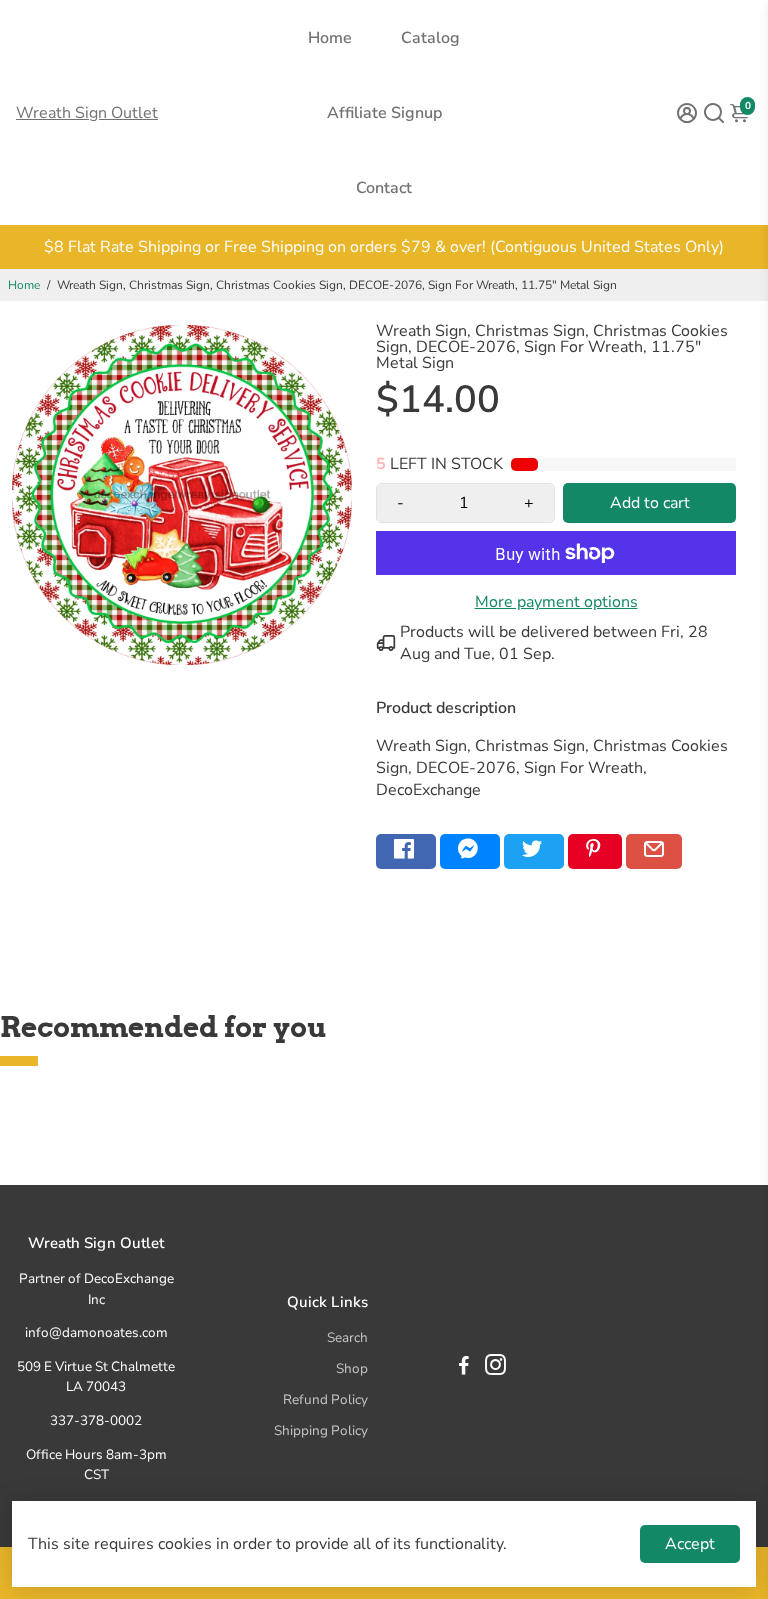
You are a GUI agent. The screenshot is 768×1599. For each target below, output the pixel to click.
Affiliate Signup (384, 113)
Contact (384, 188)
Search (347, 1337)
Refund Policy (325, 1399)
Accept (690, 1544)
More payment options (556, 602)
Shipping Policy (321, 1430)
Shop (352, 1368)
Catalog (430, 38)
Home (330, 38)
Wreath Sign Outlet (87, 113)
